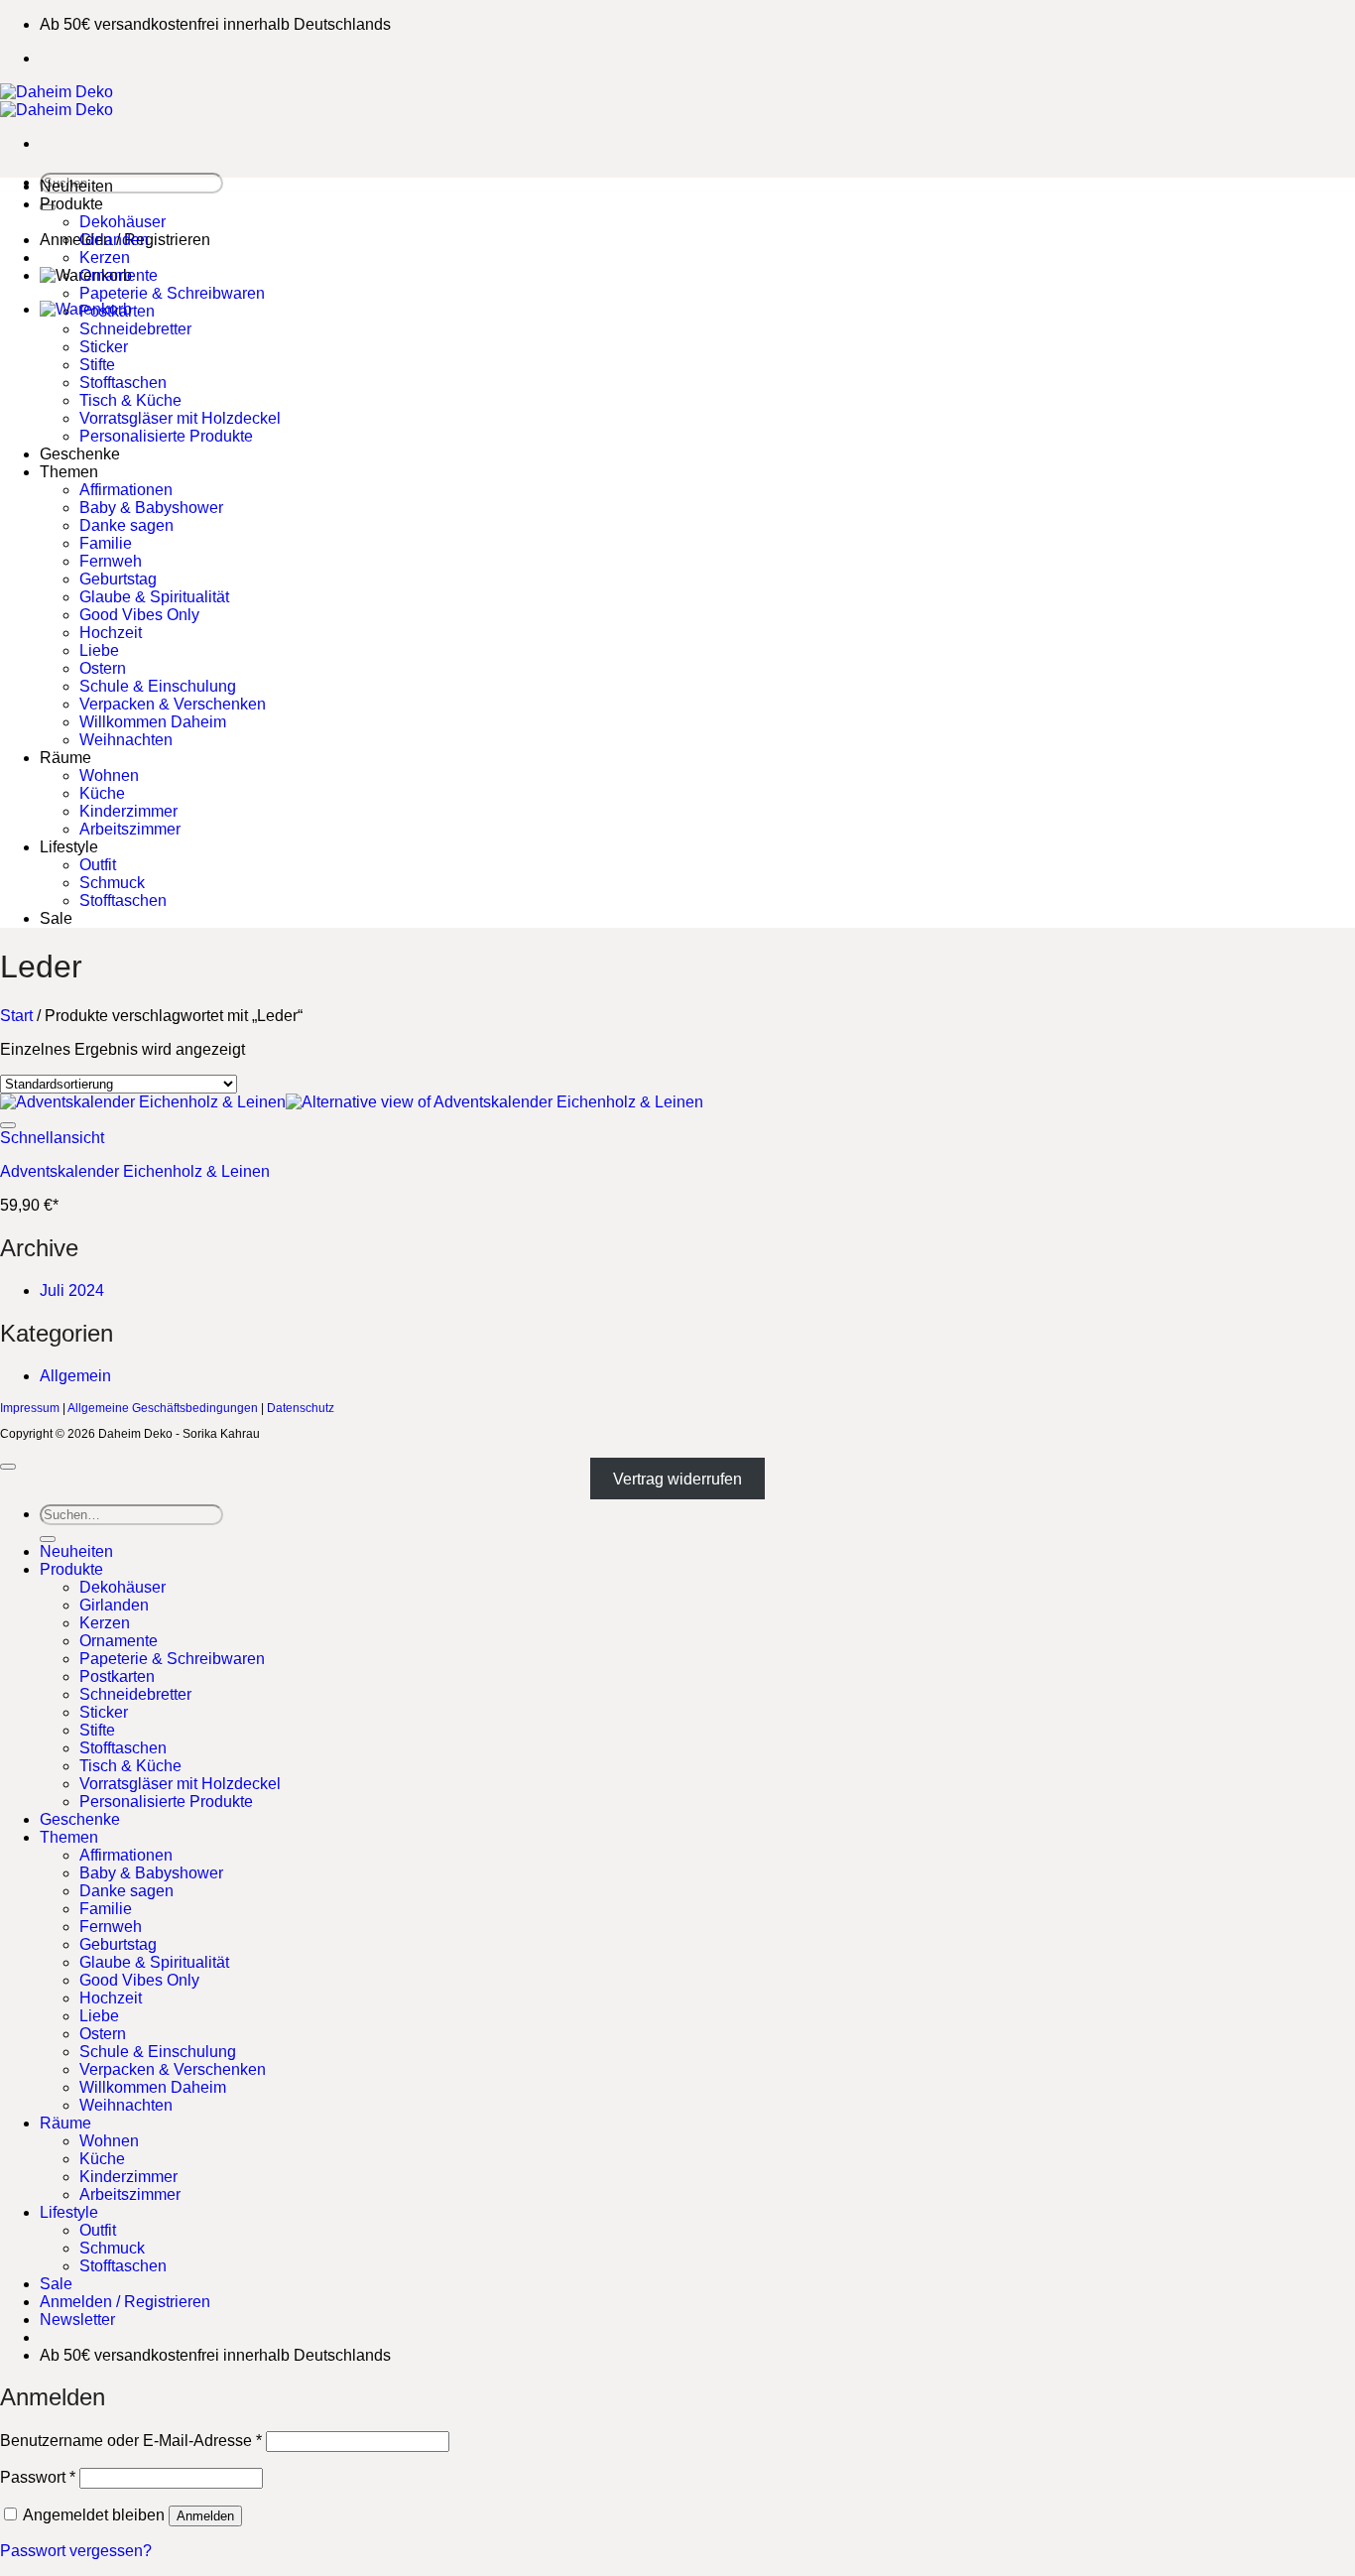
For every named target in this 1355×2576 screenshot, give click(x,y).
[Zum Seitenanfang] (8, 1467)
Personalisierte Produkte (166, 436)
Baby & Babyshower (151, 508)
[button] (77, 2319)
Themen (69, 472)
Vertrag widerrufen (677, 1479)
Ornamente (119, 275)
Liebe (99, 650)
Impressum (30, 1408)
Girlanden (114, 240)
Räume (65, 758)
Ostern (103, 668)
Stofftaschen (123, 383)
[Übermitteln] (48, 1539)
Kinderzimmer (128, 811)
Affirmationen (126, 490)
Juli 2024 (72, 1290)
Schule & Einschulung (158, 686)
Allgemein (75, 1376)
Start (16, 1016)
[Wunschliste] (8, 1125)
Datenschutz (301, 1408)
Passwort (38, 2477)
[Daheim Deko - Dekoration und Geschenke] (57, 101)
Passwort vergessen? (76, 2551)
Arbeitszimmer (130, 829)
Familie (106, 543)
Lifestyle (69, 847)
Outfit (98, 865)
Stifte (97, 365)
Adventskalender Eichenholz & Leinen (135, 1171)
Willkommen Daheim (153, 722)
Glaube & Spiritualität (154, 597)
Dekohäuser (123, 222)
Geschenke (80, 454)
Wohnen (109, 775)
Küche (102, 793)
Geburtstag (118, 579)
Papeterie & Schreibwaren (172, 293)
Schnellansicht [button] (52, 1138)
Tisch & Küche (130, 400)
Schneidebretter (135, 329)
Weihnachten (126, 740)
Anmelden (205, 2516)
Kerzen (105, 258)
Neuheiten (76, 186)
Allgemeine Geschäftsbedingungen (163, 1408)
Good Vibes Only (139, 615)
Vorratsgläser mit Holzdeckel (180, 418)
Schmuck (112, 883)
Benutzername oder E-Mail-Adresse (131, 2441)
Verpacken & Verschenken (173, 704)
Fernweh (111, 561)
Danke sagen (126, 525)
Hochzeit (111, 633)
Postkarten (117, 311)
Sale (56, 918)
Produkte (71, 204)
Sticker (104, 347)
